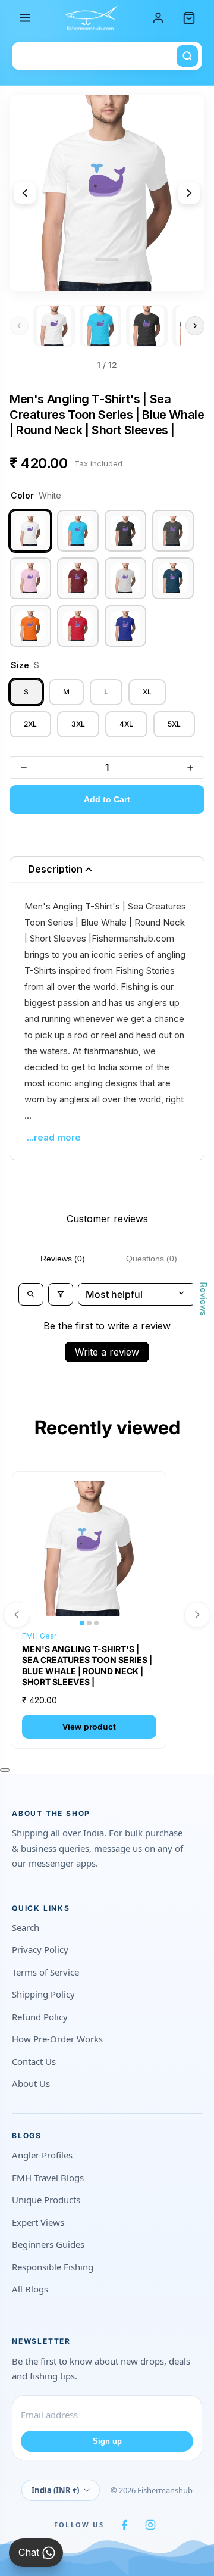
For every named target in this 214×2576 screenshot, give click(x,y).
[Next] (189, 193)
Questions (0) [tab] (152, 1259)
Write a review (107, 1352)
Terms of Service (45, 1972)
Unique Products (46, 2200)
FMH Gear (39, 1636)
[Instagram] (150, 2525)
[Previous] (25, 193)
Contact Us (34, 2061)
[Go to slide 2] (100, 326)
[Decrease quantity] (24, 768)
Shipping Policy (43, 1994)
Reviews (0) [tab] (63, 1259)
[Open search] (31, 1294)
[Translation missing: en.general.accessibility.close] (5, 1770)
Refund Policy (40, 2017)
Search (26, 1927)
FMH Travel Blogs (48, 2178)
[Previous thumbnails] (19, 326)
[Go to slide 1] (54, 326)
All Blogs (30, 2289)
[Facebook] (124, 2525)
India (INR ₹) (55, 2490)
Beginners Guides (48, 2244)
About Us (31, 2083)
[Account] (158, 18)
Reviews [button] (204, 1298)
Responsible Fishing (53, 2267)
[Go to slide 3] (147, 326)
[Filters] (61, 1294)
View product (89, 1727)
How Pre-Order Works (57, 2039)
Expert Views (38, 2222)
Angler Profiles (42, 2155)
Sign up (107, 2441)
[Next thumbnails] (195, 326)
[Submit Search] (187, 56)
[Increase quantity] (190, 768)
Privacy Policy (40, 1949)
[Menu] (25, 18)
